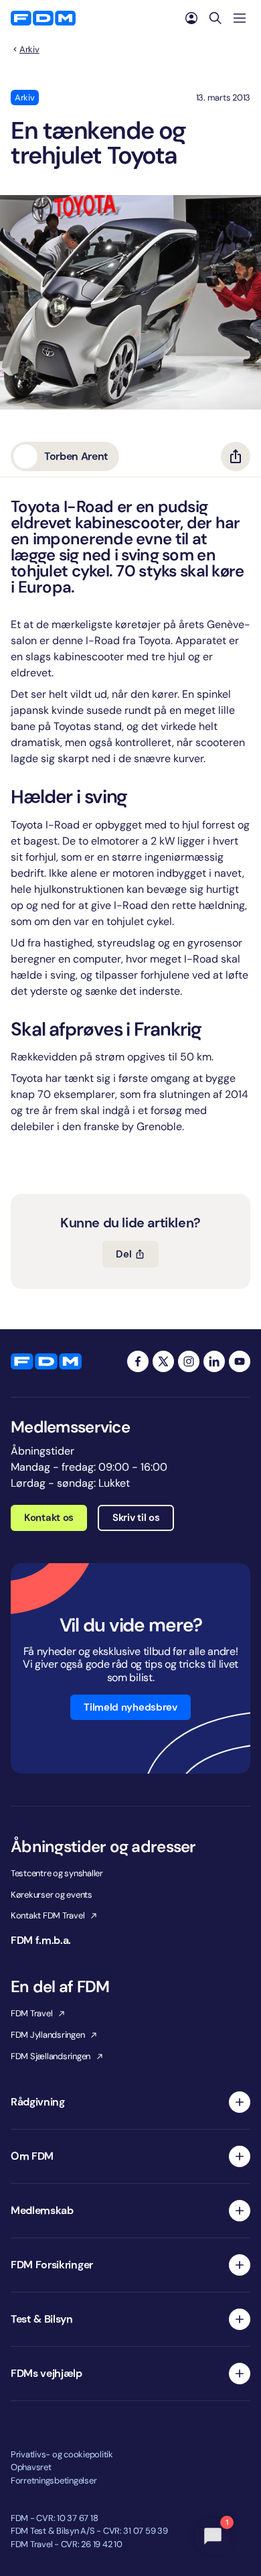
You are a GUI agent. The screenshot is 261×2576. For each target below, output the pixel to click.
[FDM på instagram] (189, 1361)
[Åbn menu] (240, 18)
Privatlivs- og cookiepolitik (62, 2454)
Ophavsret (31, 2467)
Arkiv (29, 50)
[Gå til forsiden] (43, 18)
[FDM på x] (163, 1361)
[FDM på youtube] (240, 1361)
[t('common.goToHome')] (46, 1361)
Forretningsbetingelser (54, 2480)
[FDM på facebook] (138, 1361)
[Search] (215, 18)
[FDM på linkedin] (214, 1361)
